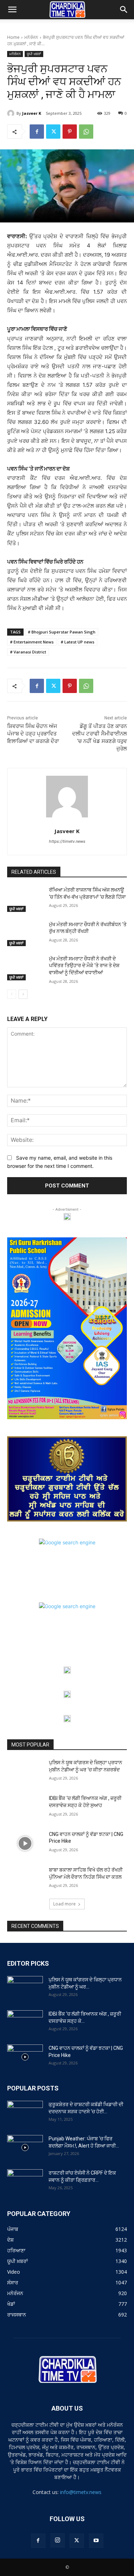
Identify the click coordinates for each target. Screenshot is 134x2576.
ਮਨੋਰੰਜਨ (31, 37)
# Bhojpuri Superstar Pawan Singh (62, 632)
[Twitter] (53, 132)
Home (13, 37)
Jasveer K (32, 113)
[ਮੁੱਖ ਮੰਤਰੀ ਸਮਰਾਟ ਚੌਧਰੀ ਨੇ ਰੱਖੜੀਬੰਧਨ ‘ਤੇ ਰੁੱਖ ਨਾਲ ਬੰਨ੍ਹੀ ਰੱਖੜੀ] (25, 934)
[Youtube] (96, 2541)
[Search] (124, 10)
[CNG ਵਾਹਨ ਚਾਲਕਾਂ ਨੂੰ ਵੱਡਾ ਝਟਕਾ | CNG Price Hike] (25, 1843)
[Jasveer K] (12, 113)
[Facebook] (37, 132)
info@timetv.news (81, 2492)
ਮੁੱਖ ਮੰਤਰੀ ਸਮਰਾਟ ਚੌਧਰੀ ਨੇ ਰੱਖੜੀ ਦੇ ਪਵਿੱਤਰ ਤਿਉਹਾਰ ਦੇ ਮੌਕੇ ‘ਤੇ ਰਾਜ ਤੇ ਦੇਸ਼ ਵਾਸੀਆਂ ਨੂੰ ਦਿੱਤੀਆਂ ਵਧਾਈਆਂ (84, 966)
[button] (12, 10)
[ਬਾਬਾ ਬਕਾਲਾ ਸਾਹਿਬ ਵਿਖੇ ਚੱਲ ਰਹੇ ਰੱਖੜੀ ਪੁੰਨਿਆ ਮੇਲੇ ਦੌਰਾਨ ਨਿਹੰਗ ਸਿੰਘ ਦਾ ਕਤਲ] (25, 1879)
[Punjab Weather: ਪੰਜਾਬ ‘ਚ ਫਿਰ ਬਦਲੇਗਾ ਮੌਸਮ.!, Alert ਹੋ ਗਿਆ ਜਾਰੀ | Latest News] (25, 2147)
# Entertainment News (32, 642)
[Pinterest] (70, 132)
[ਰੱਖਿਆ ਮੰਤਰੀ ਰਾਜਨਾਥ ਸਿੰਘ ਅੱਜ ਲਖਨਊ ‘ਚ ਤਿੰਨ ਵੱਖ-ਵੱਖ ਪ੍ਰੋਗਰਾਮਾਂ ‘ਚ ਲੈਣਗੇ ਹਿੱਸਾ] (25, 899)
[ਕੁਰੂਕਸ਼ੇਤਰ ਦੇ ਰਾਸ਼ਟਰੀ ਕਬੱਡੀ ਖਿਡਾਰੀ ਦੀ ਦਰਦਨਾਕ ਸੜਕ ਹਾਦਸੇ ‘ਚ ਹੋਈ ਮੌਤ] (25, 2113)
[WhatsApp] (86, 132)
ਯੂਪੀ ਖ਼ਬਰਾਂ (34, 54)
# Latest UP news (78, 642)
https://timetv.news (67, 841)
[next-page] (23, 994)
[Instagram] (58, 2540)
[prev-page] (12, 994)
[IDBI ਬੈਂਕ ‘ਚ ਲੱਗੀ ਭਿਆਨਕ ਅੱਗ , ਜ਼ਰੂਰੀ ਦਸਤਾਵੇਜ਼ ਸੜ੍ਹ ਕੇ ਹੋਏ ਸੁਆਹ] (25, 1807)
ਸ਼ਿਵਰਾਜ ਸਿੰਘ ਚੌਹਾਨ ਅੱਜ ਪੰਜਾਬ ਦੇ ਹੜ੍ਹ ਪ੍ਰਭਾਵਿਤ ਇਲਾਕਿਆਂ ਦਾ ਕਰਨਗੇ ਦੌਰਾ (33, 734)
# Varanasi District (28, 652)
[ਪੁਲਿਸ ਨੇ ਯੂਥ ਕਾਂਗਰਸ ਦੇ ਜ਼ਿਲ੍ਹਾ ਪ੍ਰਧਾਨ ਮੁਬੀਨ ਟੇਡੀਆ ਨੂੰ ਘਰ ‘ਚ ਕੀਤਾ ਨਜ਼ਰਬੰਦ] (25, 1772)
